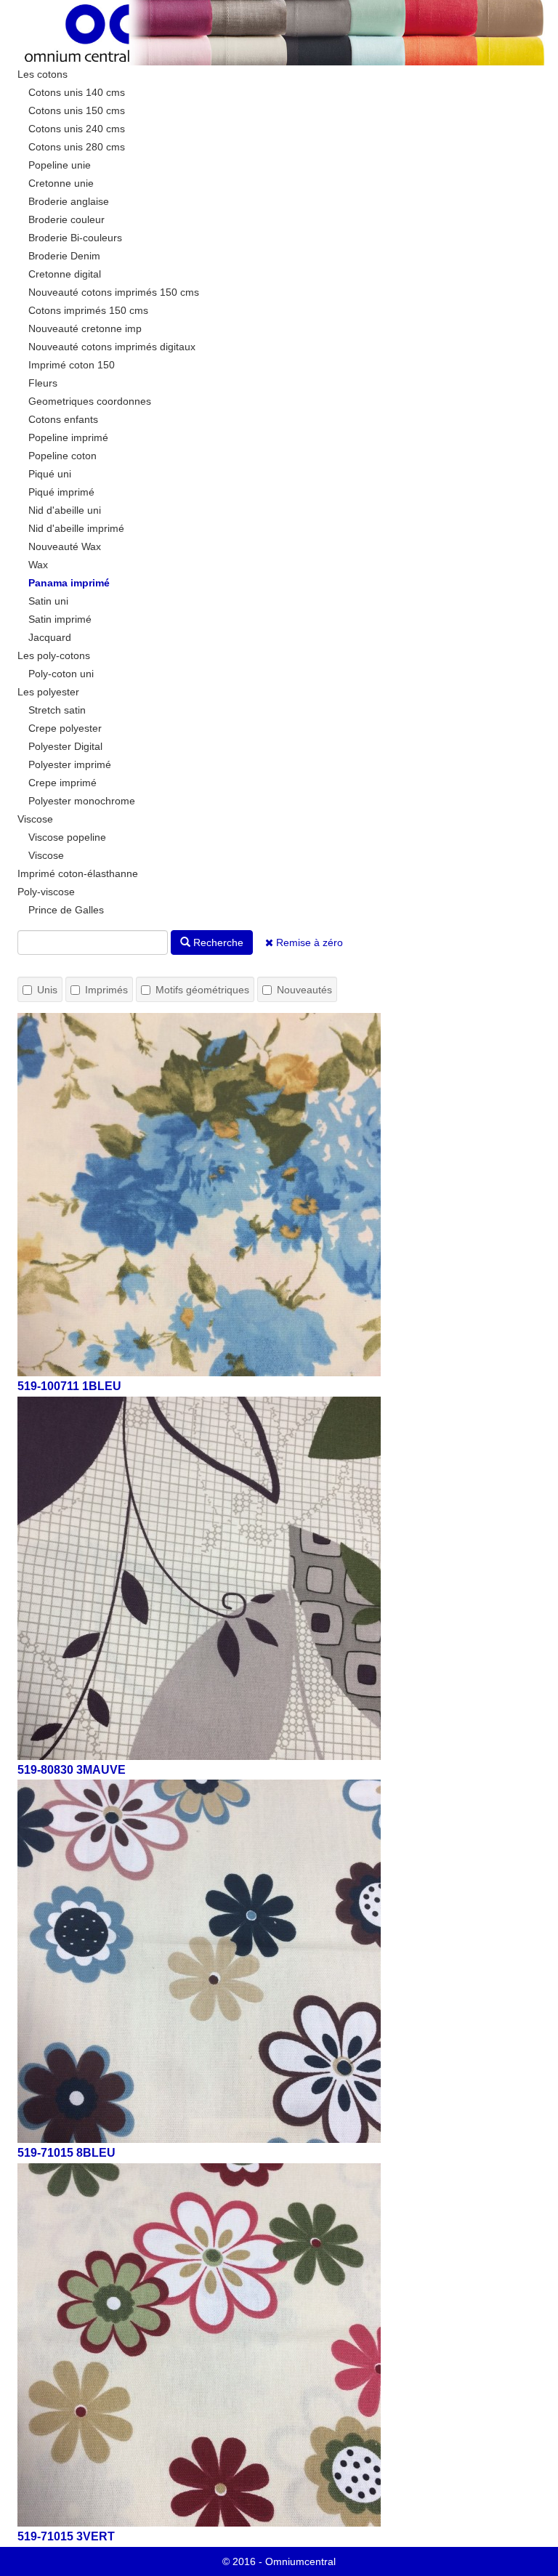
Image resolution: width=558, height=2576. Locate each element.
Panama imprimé (69, 583)
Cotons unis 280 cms (77, 147)
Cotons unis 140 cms (77, 92)
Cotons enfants (63, 419)
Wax (38, 565)
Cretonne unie (61, 183)
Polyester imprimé (70, 764)
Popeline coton (62, 456)
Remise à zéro (308, 942)
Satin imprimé (60, 619)
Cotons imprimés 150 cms (88, 310)
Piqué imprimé (61, 492)
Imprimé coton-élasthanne (78, 873)
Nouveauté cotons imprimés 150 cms (114, 292)
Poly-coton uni (61, 674)
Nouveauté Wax (65, 546)
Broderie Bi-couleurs (75, 238)
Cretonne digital (65, 274)
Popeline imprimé (68, 437)
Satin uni (48, 601)
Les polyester (48, 692)
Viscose (35, 819)
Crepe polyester (65, 728)
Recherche (217, 942)
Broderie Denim (64, 256)
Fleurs (43, 383)
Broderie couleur (66, 219)
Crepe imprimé (62, 783)
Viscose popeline (67, 837)
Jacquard (50, 637)
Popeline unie (60, 165)
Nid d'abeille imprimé (76, 528)
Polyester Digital (65, 746)
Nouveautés (304, 990)
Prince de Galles (66, 910)
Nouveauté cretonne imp (85, 328)
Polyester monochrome (82, 801)
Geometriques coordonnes (90, 401)
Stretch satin (57, 710)
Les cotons (43, 74)
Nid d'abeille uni (65, 510)
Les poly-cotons (54, 655)
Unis (47, 990)
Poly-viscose (46, 892)
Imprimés (106, 990)
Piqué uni (50, 474)
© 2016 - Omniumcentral (279, 2561)
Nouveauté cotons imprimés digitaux (112, 347)
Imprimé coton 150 (72, 365)
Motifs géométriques (202, 990)
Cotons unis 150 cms (77, 110)
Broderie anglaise (69, 201)
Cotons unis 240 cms (77, 129)
